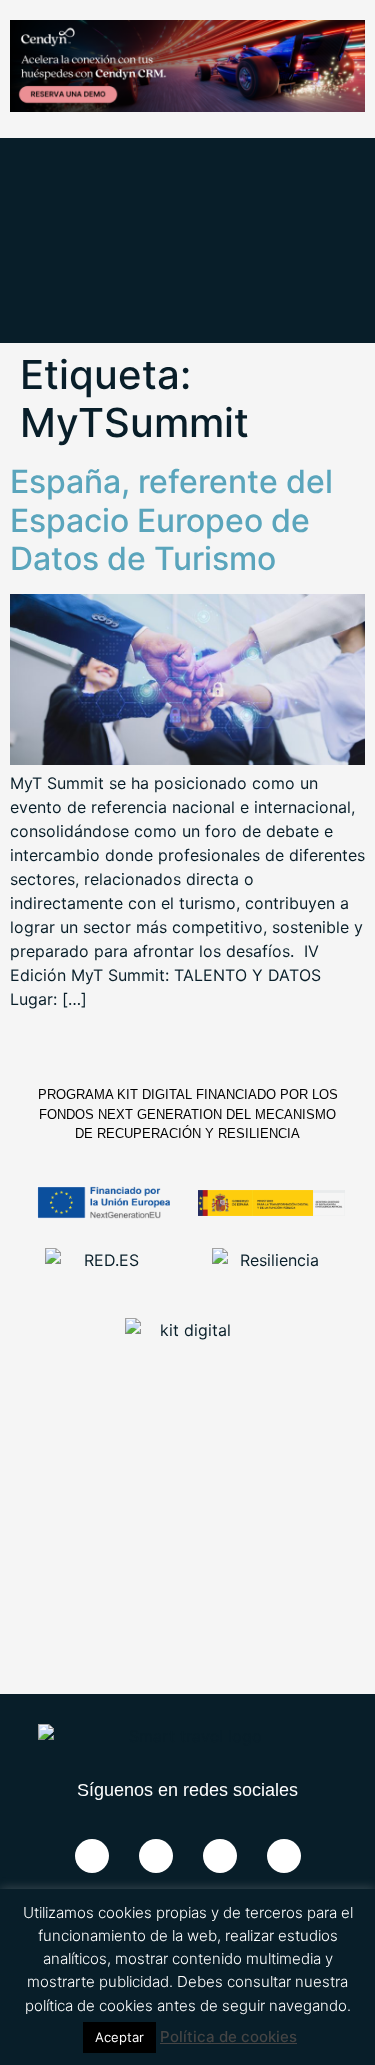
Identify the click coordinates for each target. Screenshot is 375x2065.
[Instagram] (284, 1856)
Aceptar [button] (119, 2037)
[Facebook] (92, 1856)
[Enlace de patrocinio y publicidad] (187, 69)
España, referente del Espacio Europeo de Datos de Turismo (171, 520)
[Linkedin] (220, 1856)
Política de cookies (228, 2036)
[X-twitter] (156, 1856)
